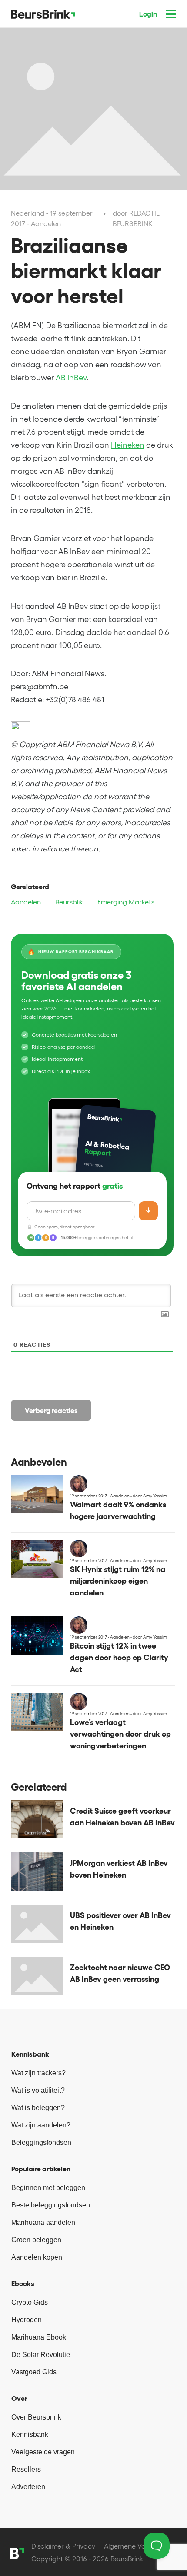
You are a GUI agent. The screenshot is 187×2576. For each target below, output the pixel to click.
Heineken (128, 445)
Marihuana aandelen (43, 2222)
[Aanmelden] (148, 1211)
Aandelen (26, 902)
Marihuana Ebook (39, 2337)
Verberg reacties (51, 1410)
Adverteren (28, 2487)
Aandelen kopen (37, 2257)
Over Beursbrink (36, 2417)
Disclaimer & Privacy (63, 2546)
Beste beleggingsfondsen (51, 2205)
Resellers (26, 2469)
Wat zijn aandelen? (41, 2125)
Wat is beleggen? (38, 2108)
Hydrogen (27, 2320)
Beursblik (69, 902)
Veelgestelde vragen (43, 2452)
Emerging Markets (126, 902)
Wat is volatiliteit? (38, 2090)
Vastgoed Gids (34, 2372)
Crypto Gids (30, 2302)
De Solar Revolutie (41, 2355)
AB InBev (71, 378)
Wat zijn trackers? (38, 2073)
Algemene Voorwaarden (142, 2546)
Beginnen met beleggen (48, 2188)
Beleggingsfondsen (41, 2142)
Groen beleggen (36, 2240)
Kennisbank (30, 2435)
